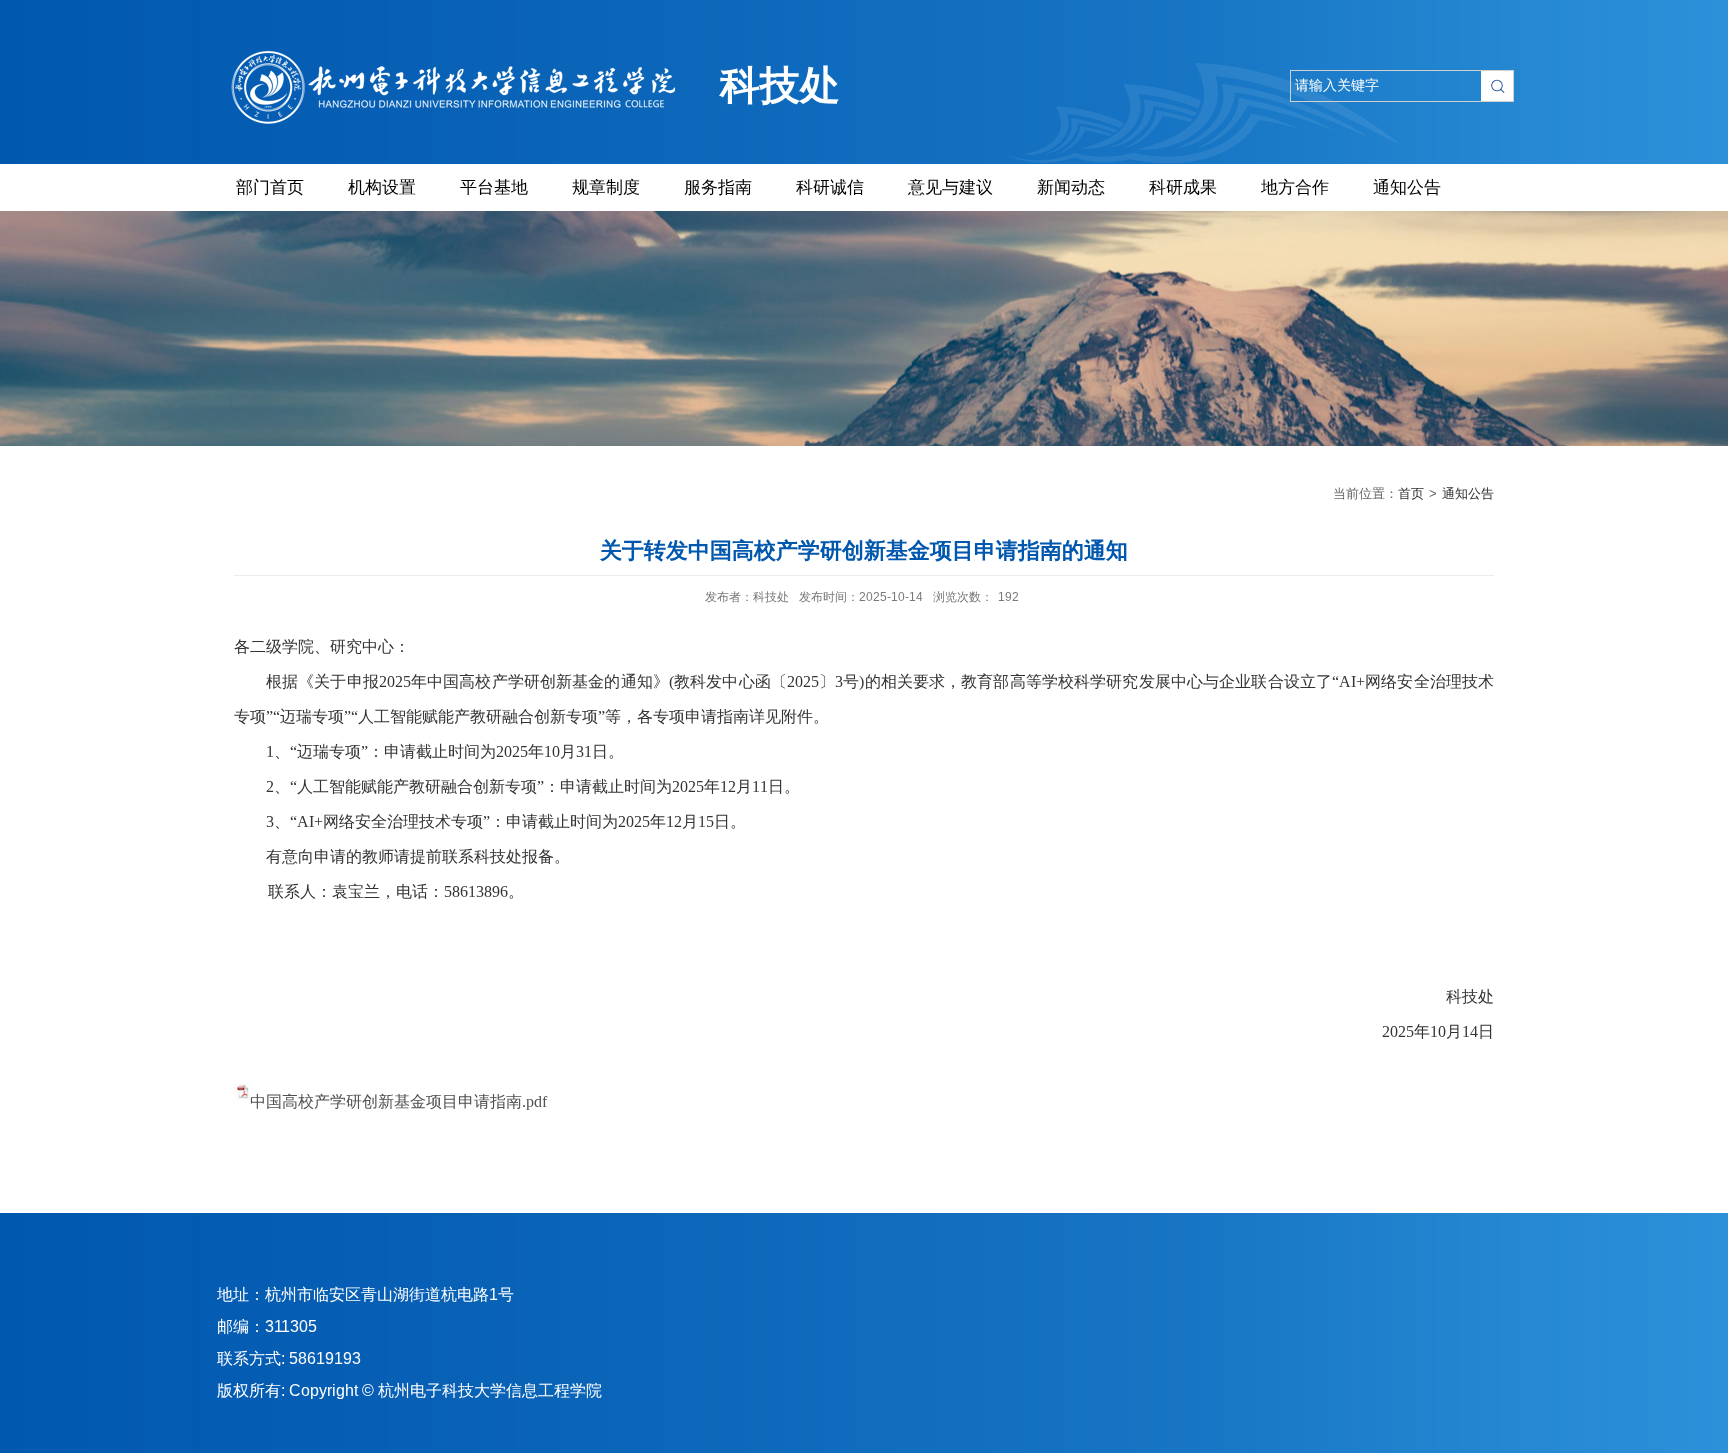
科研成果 (1183, 187)
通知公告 (1407, 187)
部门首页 (270, 187)
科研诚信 (830, 187)
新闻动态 (1071, 187)
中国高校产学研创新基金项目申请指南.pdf (398, 1101)
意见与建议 (950, 187)
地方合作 (1295, 187)
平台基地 (494, 187)
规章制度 (606, 187)
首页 (1411, 493)
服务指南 (718, 187)
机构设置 (382, 187)
